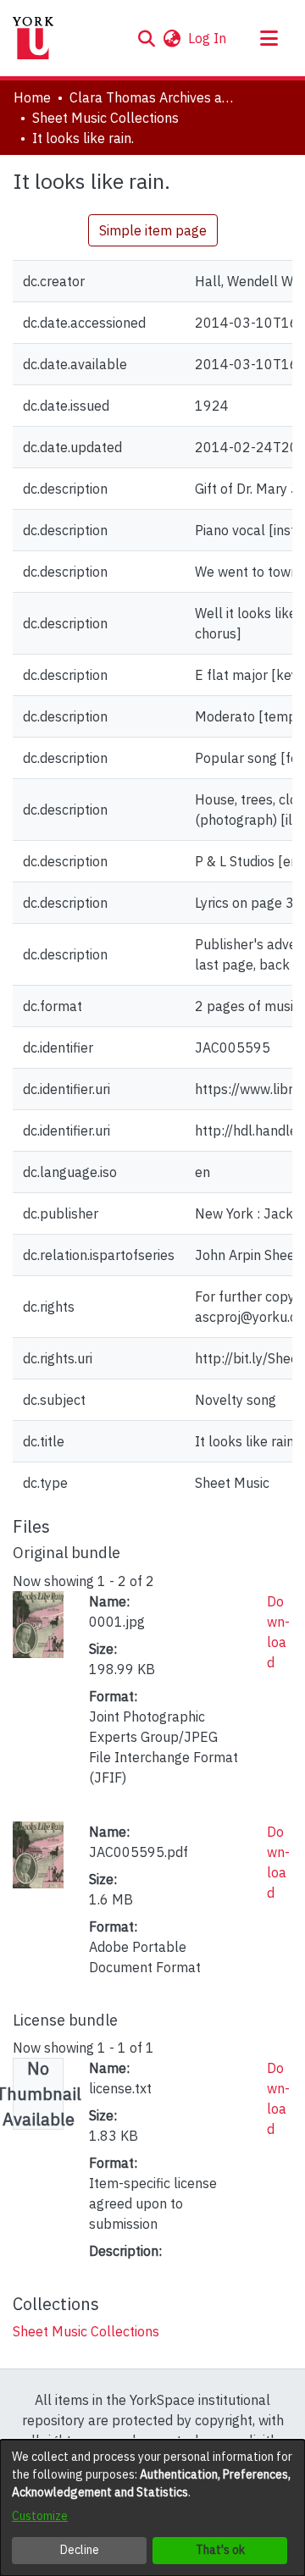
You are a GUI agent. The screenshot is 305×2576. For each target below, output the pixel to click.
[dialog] (152, 2508)
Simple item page (153, 230)
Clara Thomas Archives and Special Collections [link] (154, 97)
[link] (86, 2331)
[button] (146, 38)
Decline (80, 2550)
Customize (40, 2516)
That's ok (220, 2550)
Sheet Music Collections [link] (105, 118)
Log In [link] (208, 38)
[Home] (33, 38)
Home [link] (32, 97)
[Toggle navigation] (269, 38)
